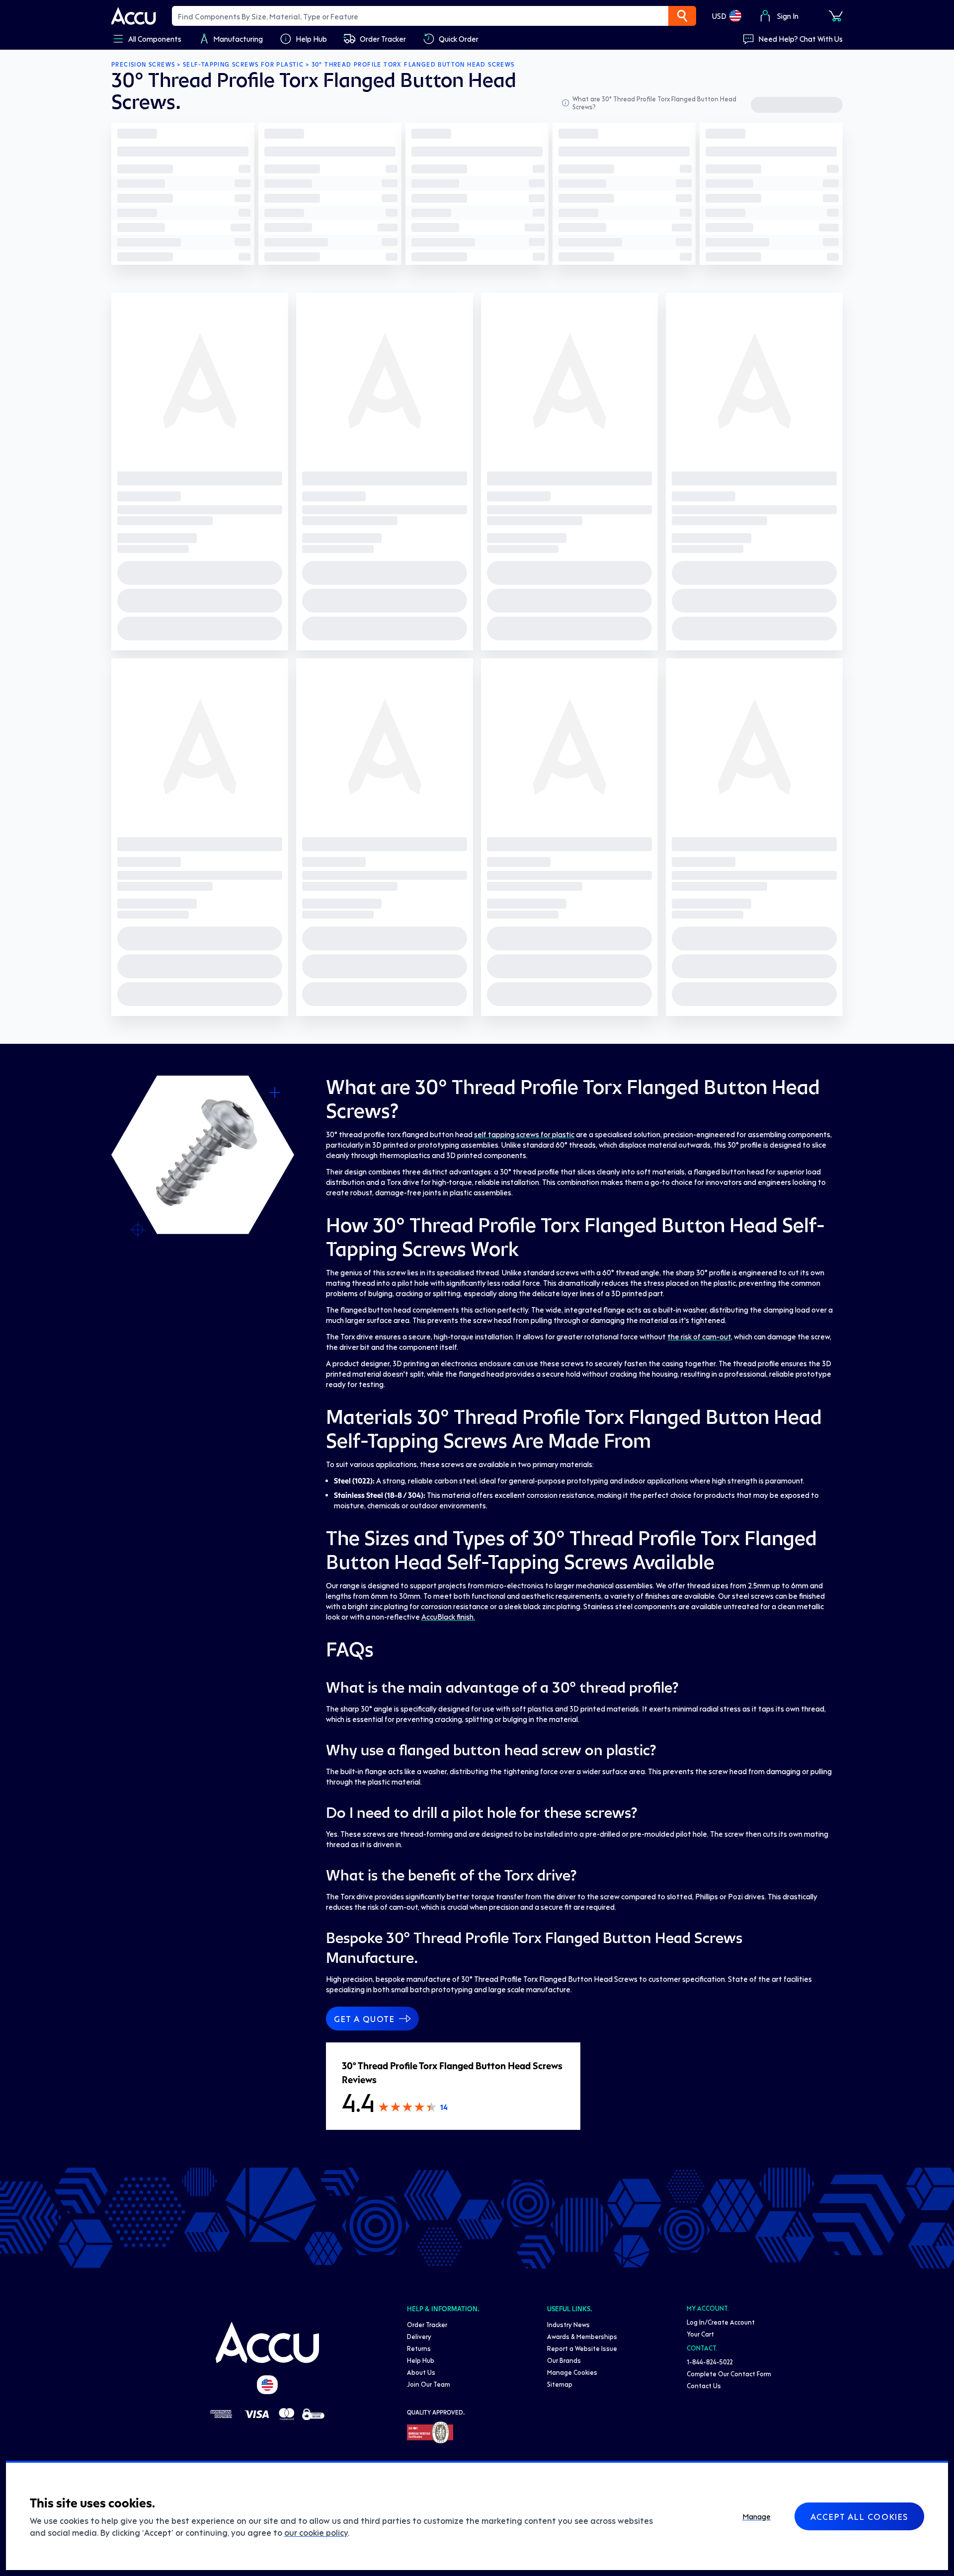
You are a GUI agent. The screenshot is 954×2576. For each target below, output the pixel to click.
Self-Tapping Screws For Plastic (243, 65)
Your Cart (700, 2334)
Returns (419, 2348)
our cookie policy (316, 2532)
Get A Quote (364, 2019)
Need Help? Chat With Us (800, 39)
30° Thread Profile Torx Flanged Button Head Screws (413, 65)
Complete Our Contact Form (729, 2374)
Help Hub (421, 2360)
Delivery (419, 2336)
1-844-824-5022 (710, 2362)
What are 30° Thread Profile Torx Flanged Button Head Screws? (654, 103)
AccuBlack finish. (448, 1617)
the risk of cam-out (699, 1336)
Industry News (568, 2324)
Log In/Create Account (721, 2322)
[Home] (267, 2342)
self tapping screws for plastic (524, 1134)
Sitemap (560, 2384)
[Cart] (836, 16)
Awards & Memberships (582, 2336)
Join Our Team (429, 2384)
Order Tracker (427, 2324)
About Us (421, 2372)
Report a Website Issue (582, 2348)
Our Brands (564, 2360)
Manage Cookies (572, 2372)
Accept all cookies (859, 2516)
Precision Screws (143, 65)
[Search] (682, 16)
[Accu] (134, 16)
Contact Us (704, 2385)
